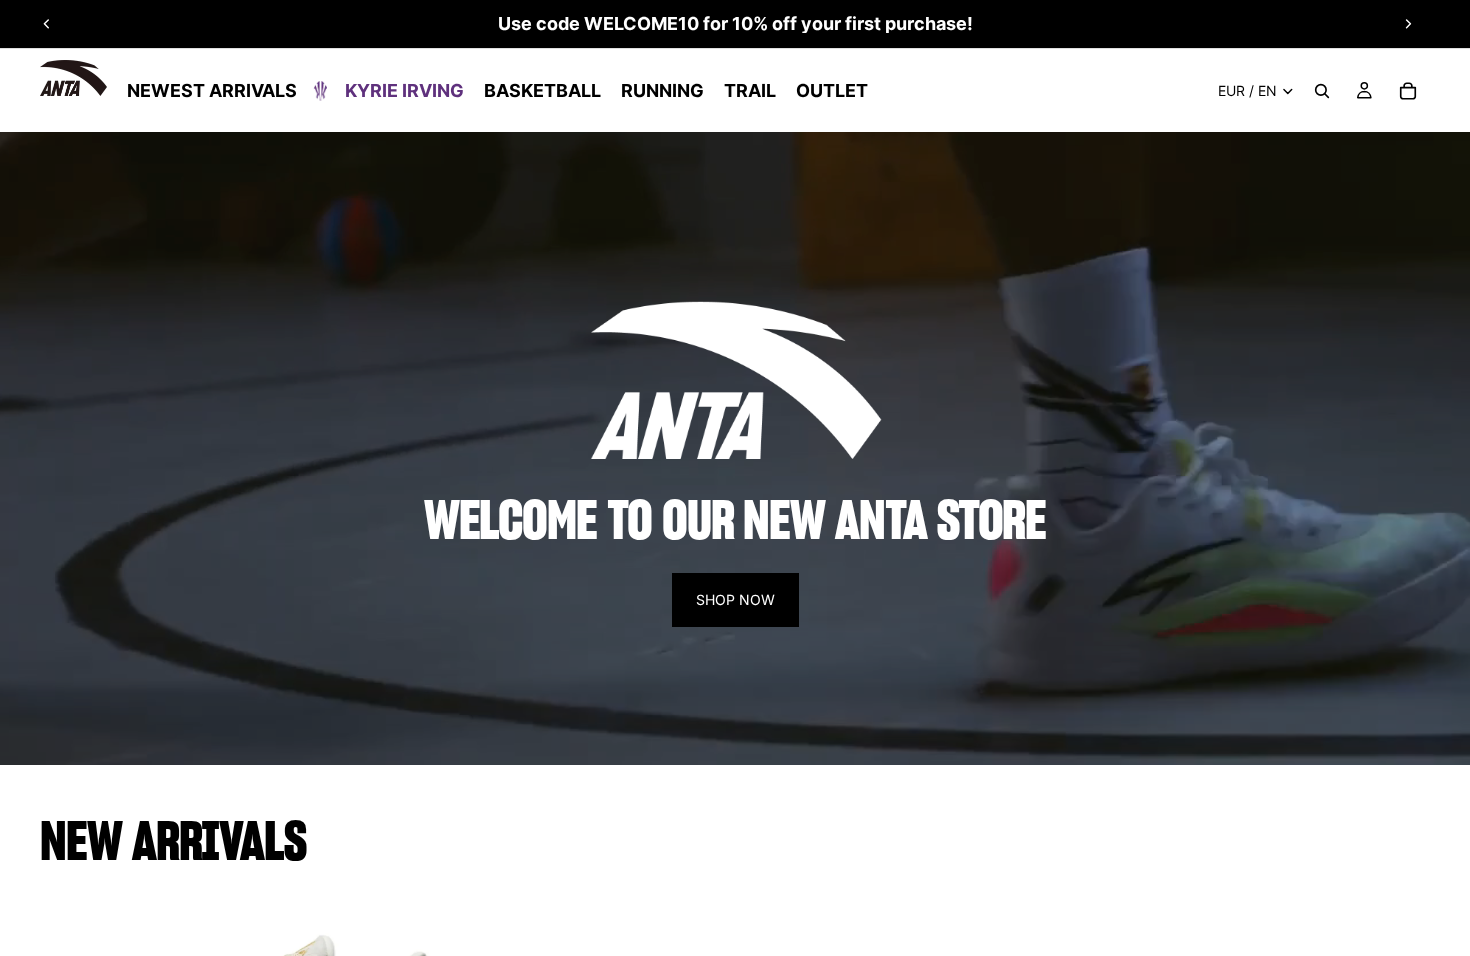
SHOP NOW (735, 599)
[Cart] (1408, 91)
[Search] (1322, 91)
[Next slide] (1408, 24)
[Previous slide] (47, 24)
